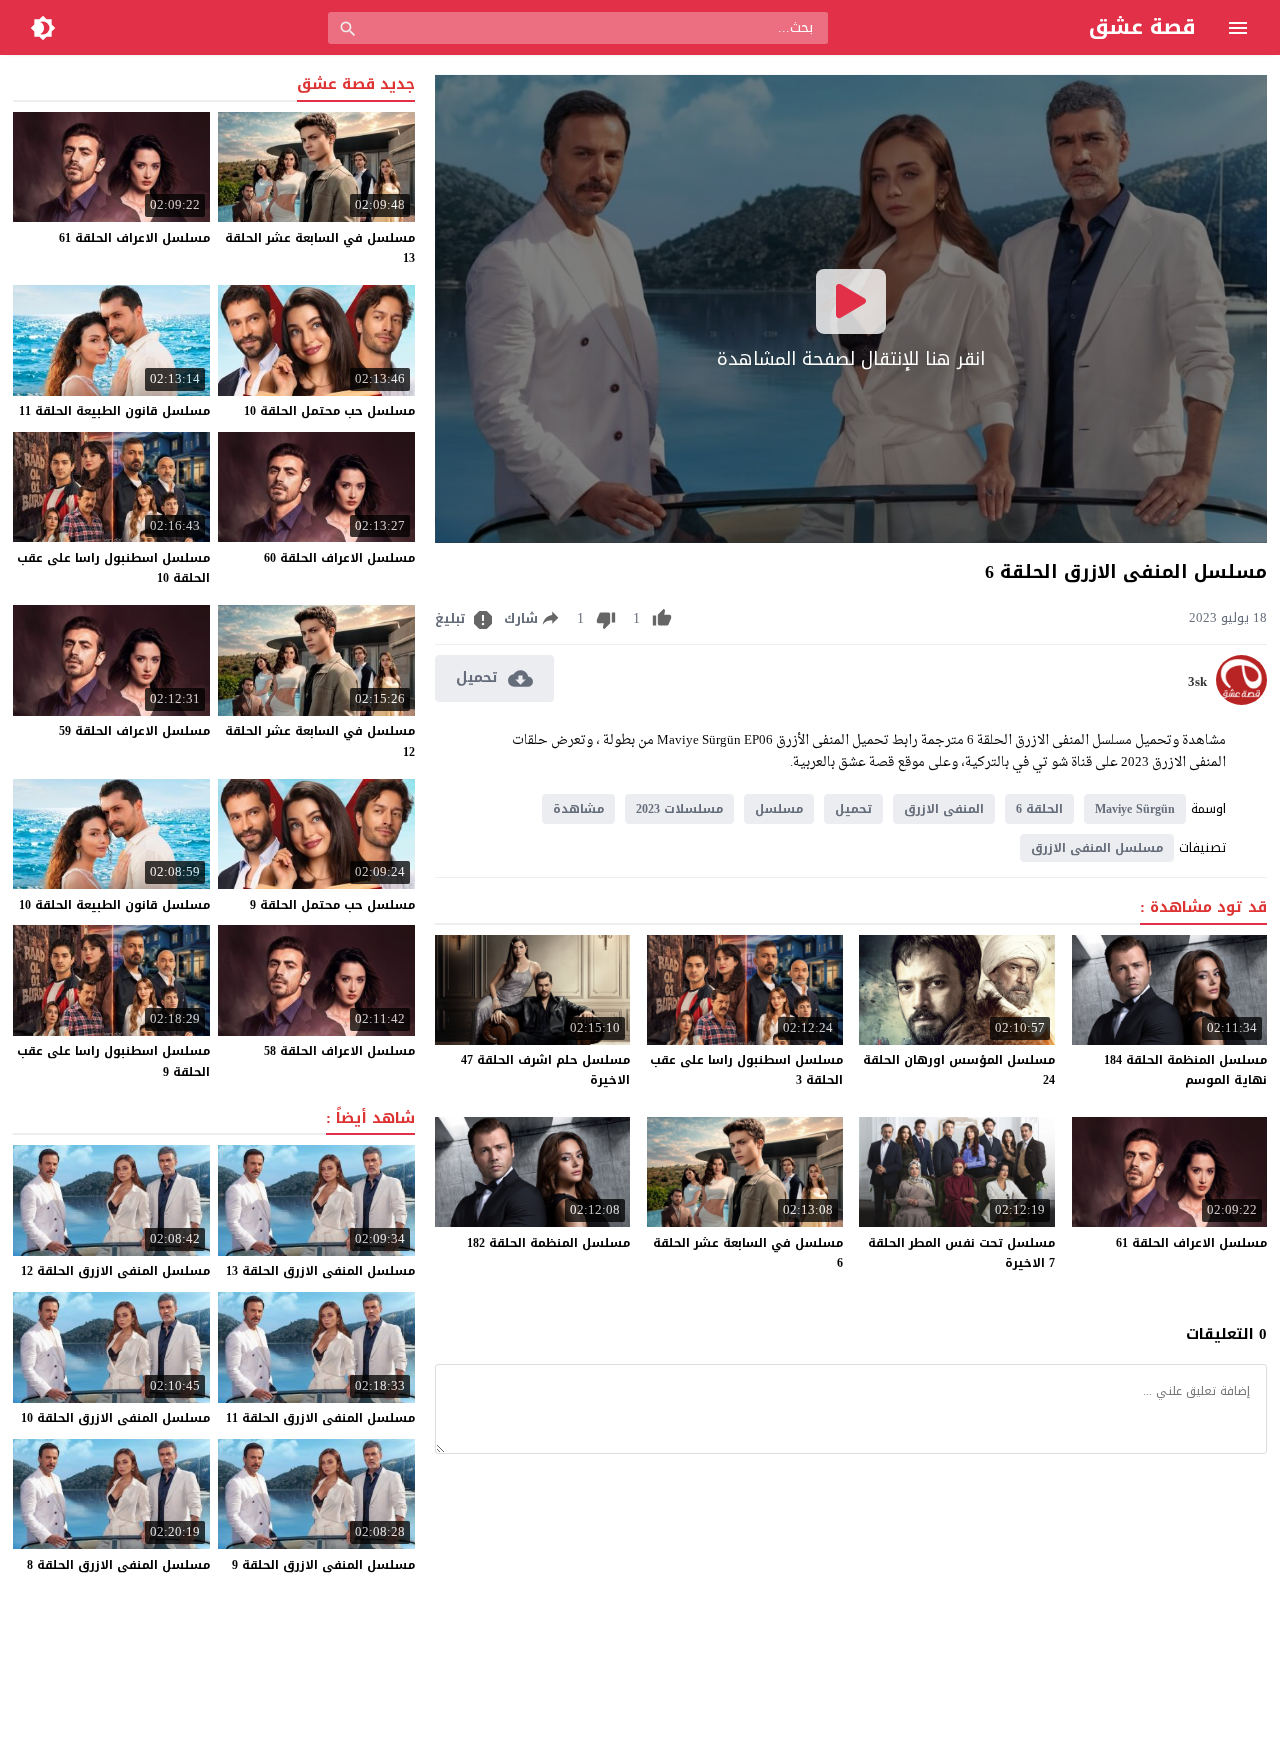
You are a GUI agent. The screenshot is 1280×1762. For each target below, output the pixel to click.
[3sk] (1241, 700)
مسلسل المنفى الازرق (1097, 848)
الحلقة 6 (1039, 809)
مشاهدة (578, 809)
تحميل (853, 809)
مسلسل (779, 809)
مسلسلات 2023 (679, 809)
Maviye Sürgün (1135, 809)
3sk (1197, 682)
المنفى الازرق (944, 809)
